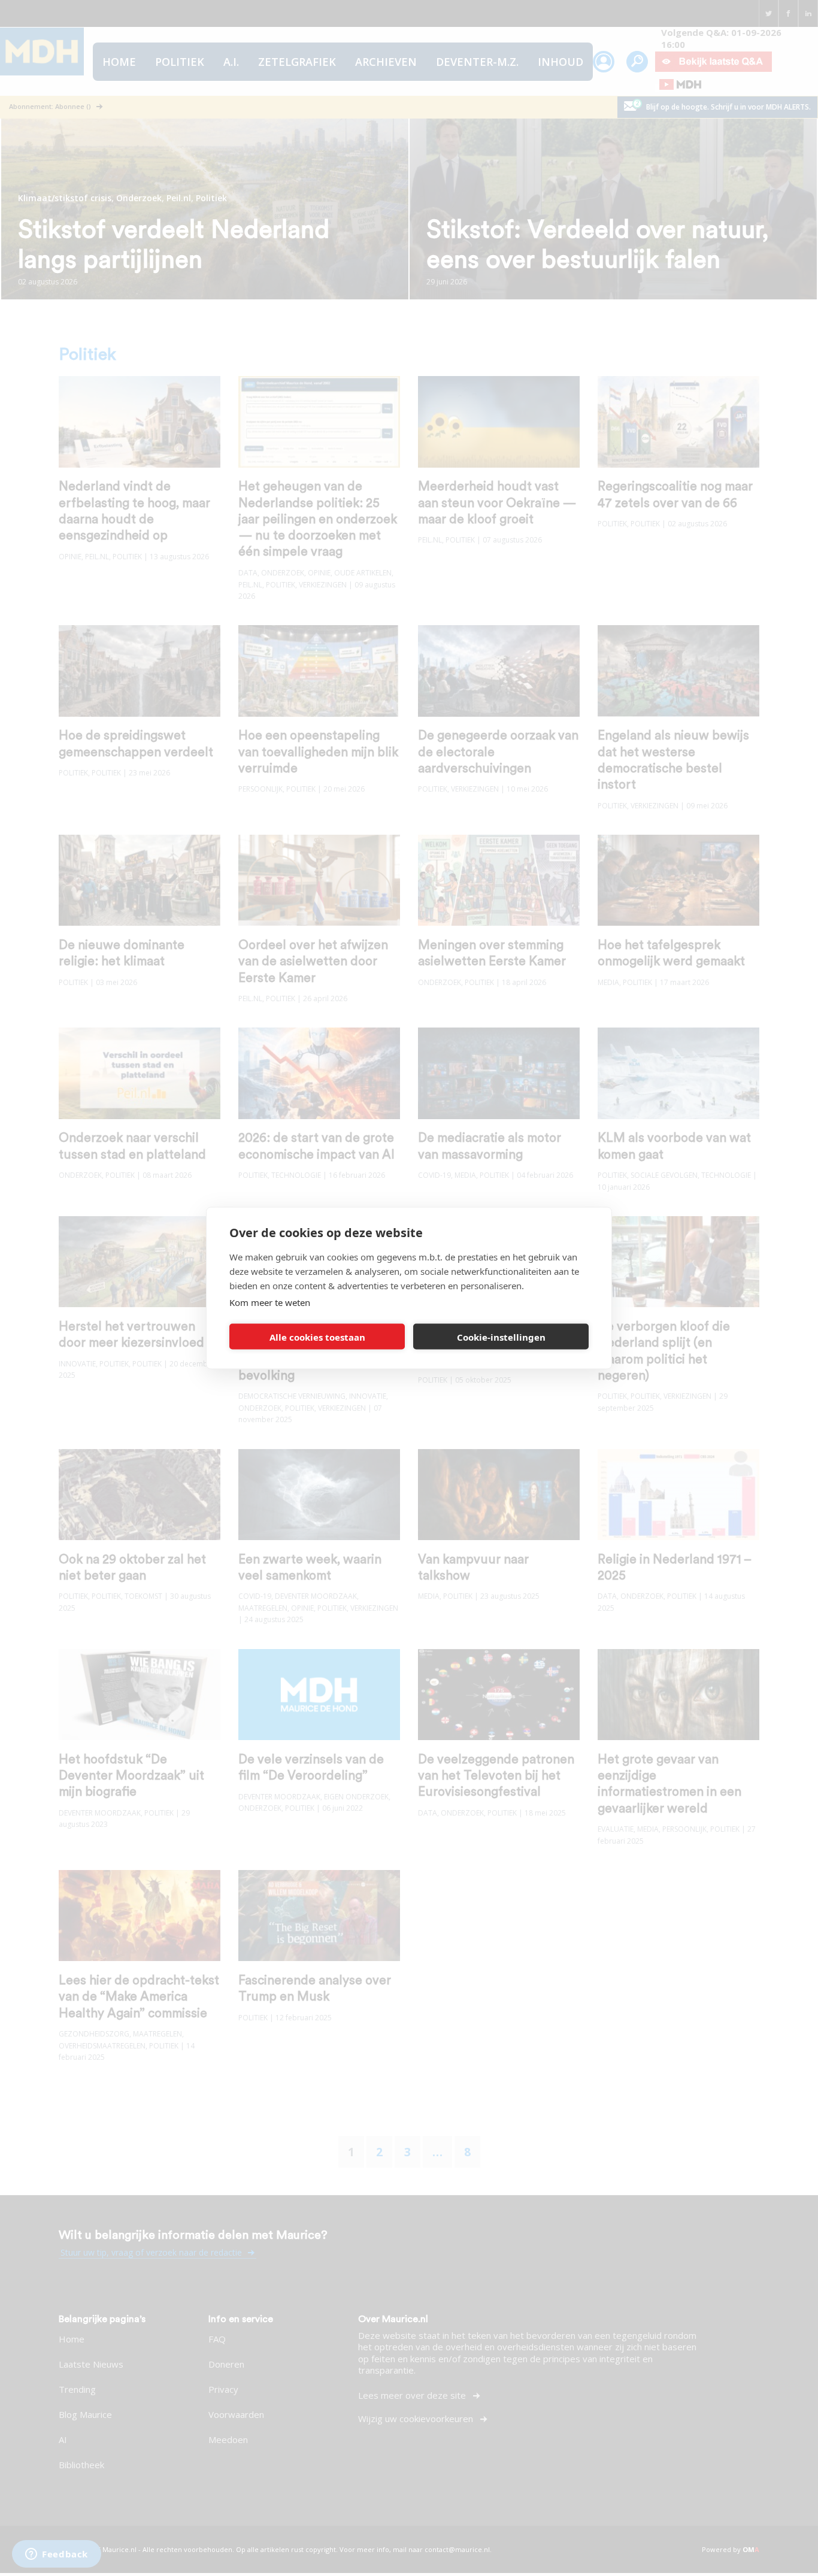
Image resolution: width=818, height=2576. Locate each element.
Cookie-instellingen (501, 1337)
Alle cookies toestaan (317, 1337)
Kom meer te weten (270, 1302)
